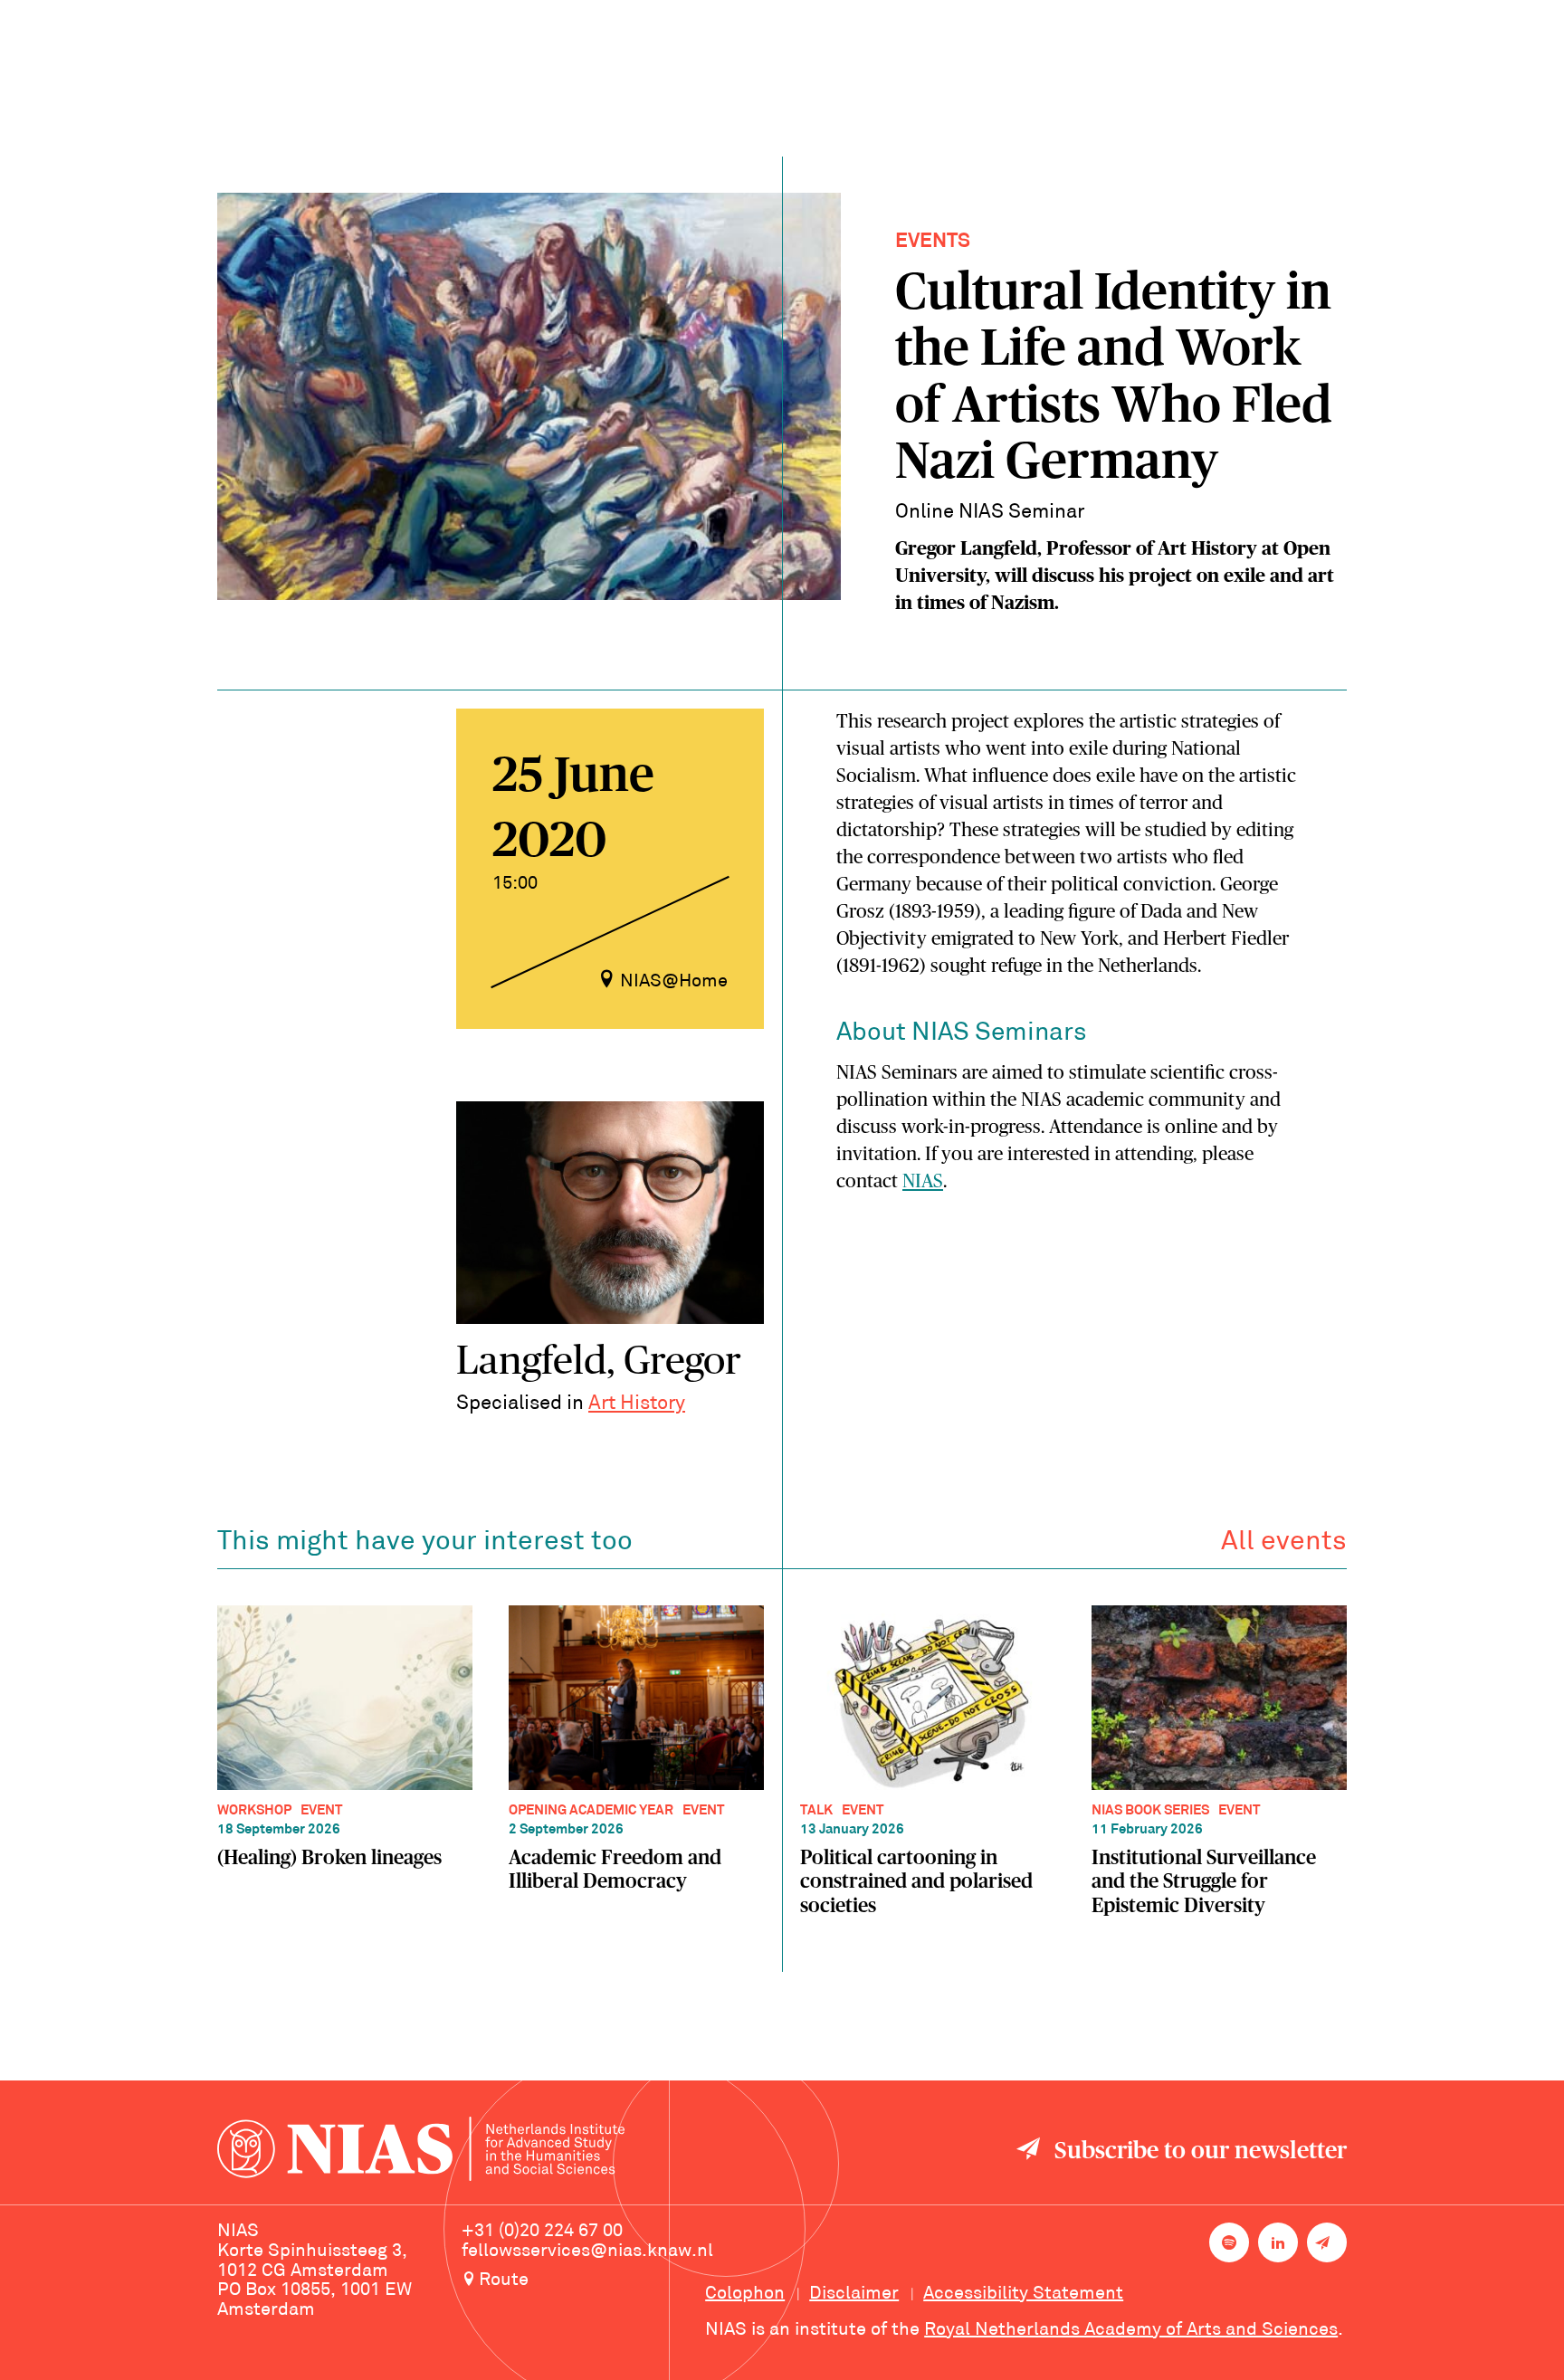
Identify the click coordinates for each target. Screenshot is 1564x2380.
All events (1284, 1542)
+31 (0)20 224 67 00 (542, 2232)
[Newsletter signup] (1327, 2242)
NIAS (923, 1181)
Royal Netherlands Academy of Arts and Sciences (1131, 2330)
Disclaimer (854, 2294)
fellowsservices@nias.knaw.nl (587, 2251)
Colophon (745, 2294)
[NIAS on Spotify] (1229, 2242)
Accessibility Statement (1023, 2294)
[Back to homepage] (421, 2152)
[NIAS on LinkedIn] (1278, 2242)
